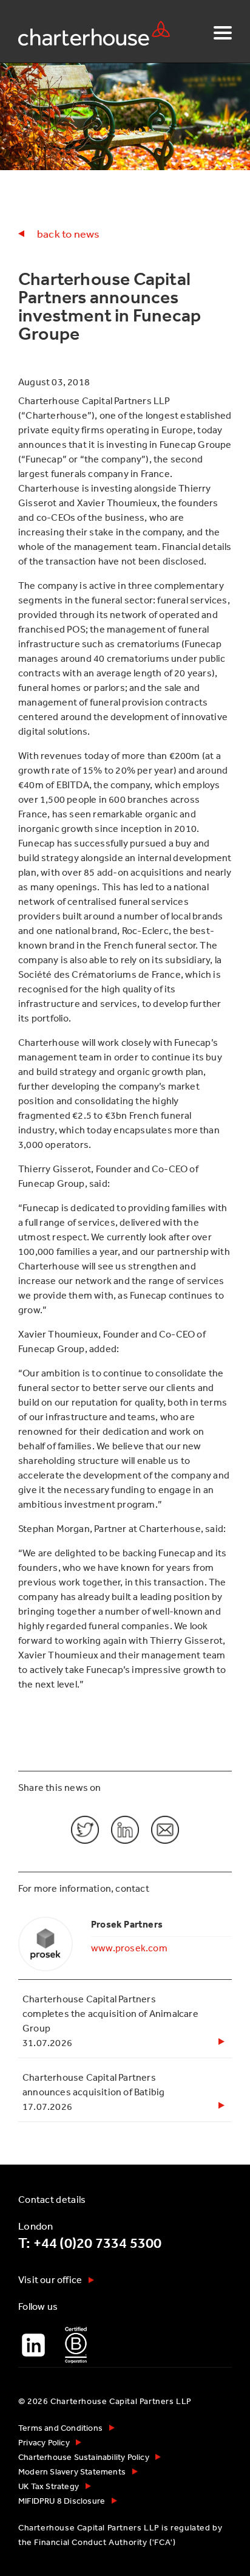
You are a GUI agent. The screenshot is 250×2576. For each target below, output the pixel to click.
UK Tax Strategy (49, 2486)
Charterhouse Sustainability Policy (84, 2457)
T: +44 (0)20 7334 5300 (90, 2243)
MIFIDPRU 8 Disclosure (62, 2501)
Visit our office (50, 2279)
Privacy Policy (44, 2442)
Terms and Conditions (60, 2428)
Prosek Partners (127, 1924)
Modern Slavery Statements (72, 2471)
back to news (68, 233)
